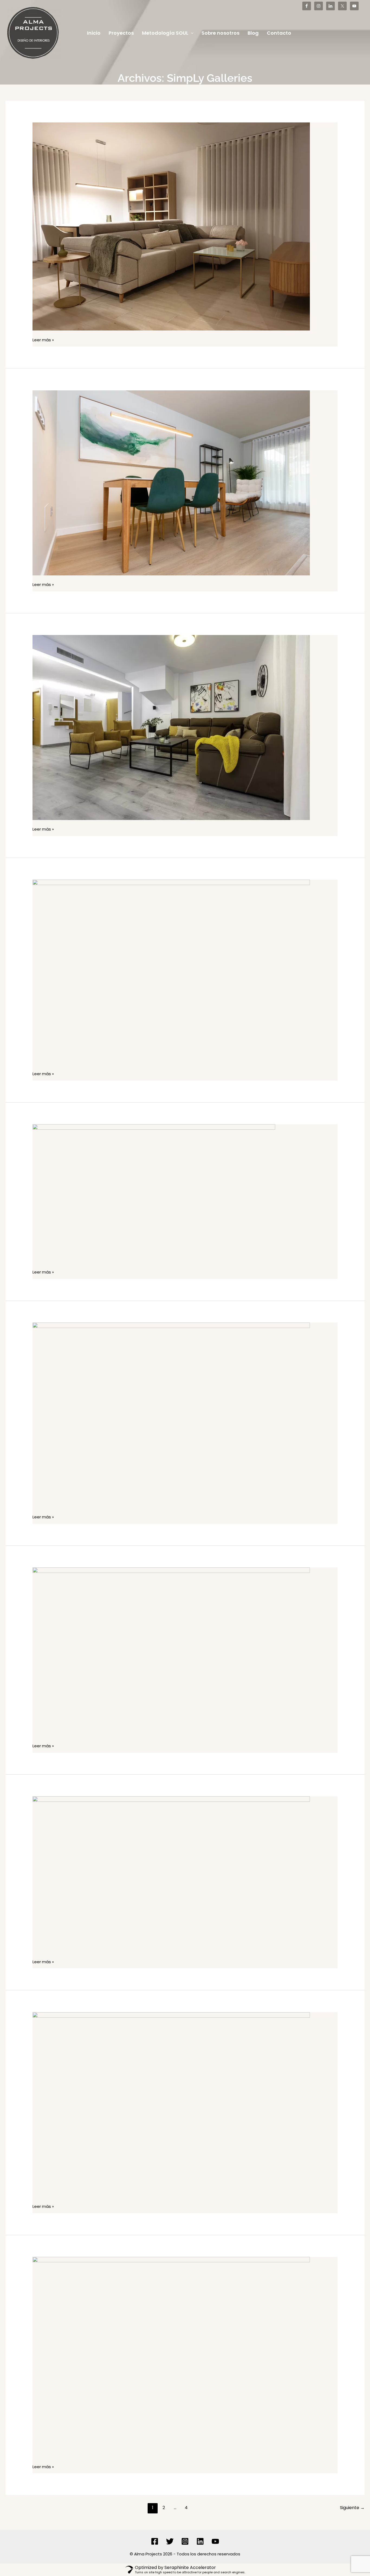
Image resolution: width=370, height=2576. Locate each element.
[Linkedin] (200, 2541)
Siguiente (352, 2508)
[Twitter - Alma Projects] (342, 6)
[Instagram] (185, 2541)
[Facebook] (155, 2541)
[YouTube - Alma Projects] (354, 6)
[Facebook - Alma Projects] (307, 6)
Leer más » (43, 340)
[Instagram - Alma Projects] (319, 6)
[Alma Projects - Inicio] (34, 33)
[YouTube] (215, 2541)
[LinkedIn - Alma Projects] (330, 6)
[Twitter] (170, 2541)
